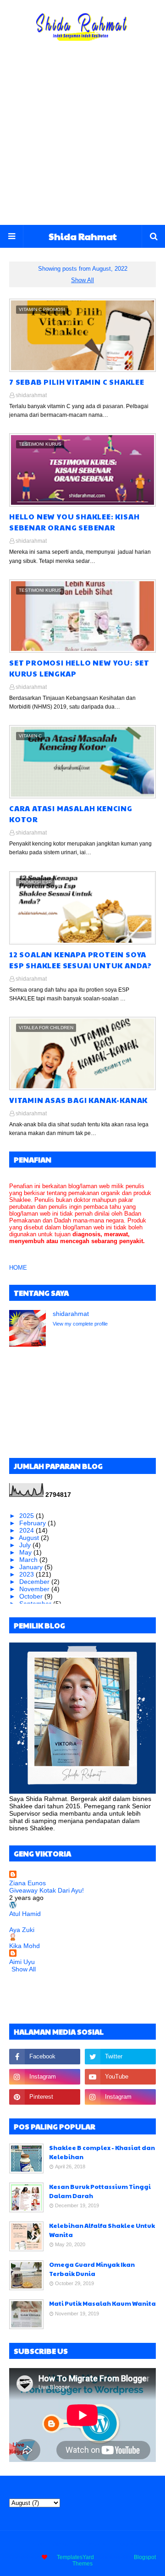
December (35, 1582)
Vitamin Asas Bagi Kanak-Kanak (78, 1100)
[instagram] (45, 2077)
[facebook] (45, 2057)
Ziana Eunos (27, 1883)
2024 (27, 1530)
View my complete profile (80, 1324)
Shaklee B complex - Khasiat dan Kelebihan (102, 2152)
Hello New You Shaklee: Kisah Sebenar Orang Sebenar (74, 522)
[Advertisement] (82, 138)
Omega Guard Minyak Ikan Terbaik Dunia (92, 2269)
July (26, 1545)
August (30, 1538)
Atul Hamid (25, 1914)
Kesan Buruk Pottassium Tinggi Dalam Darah (100, 2191)
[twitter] (120, 2057)
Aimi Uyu (22, 1962)
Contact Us (91, 2544)
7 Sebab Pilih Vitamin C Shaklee (77, 382)
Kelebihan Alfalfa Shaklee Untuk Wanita (102, 2230)
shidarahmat (31, 395)
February (33, 1523)
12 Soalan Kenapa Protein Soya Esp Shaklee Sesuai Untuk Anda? (80, 960)
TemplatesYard (75, 2557)
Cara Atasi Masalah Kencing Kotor (71, 814)
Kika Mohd (25, 1946)
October (32, 1596)
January (32, 1567)
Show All (82, 280)
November (35, 1589)
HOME (18, 1268)
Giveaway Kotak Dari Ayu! (47, 1890)
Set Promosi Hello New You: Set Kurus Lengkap (79, 668)
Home (36, 2544)
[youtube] (120, 2077)
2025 (27, 1516)
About (60, 2544)
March (29, 1560)
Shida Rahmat (83, 236)
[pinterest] (45, 2097)
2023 (27, 1574)
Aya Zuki (22, 1930)
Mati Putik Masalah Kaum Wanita (102, 2303)
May (26, 1552)
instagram (126, 2544)
